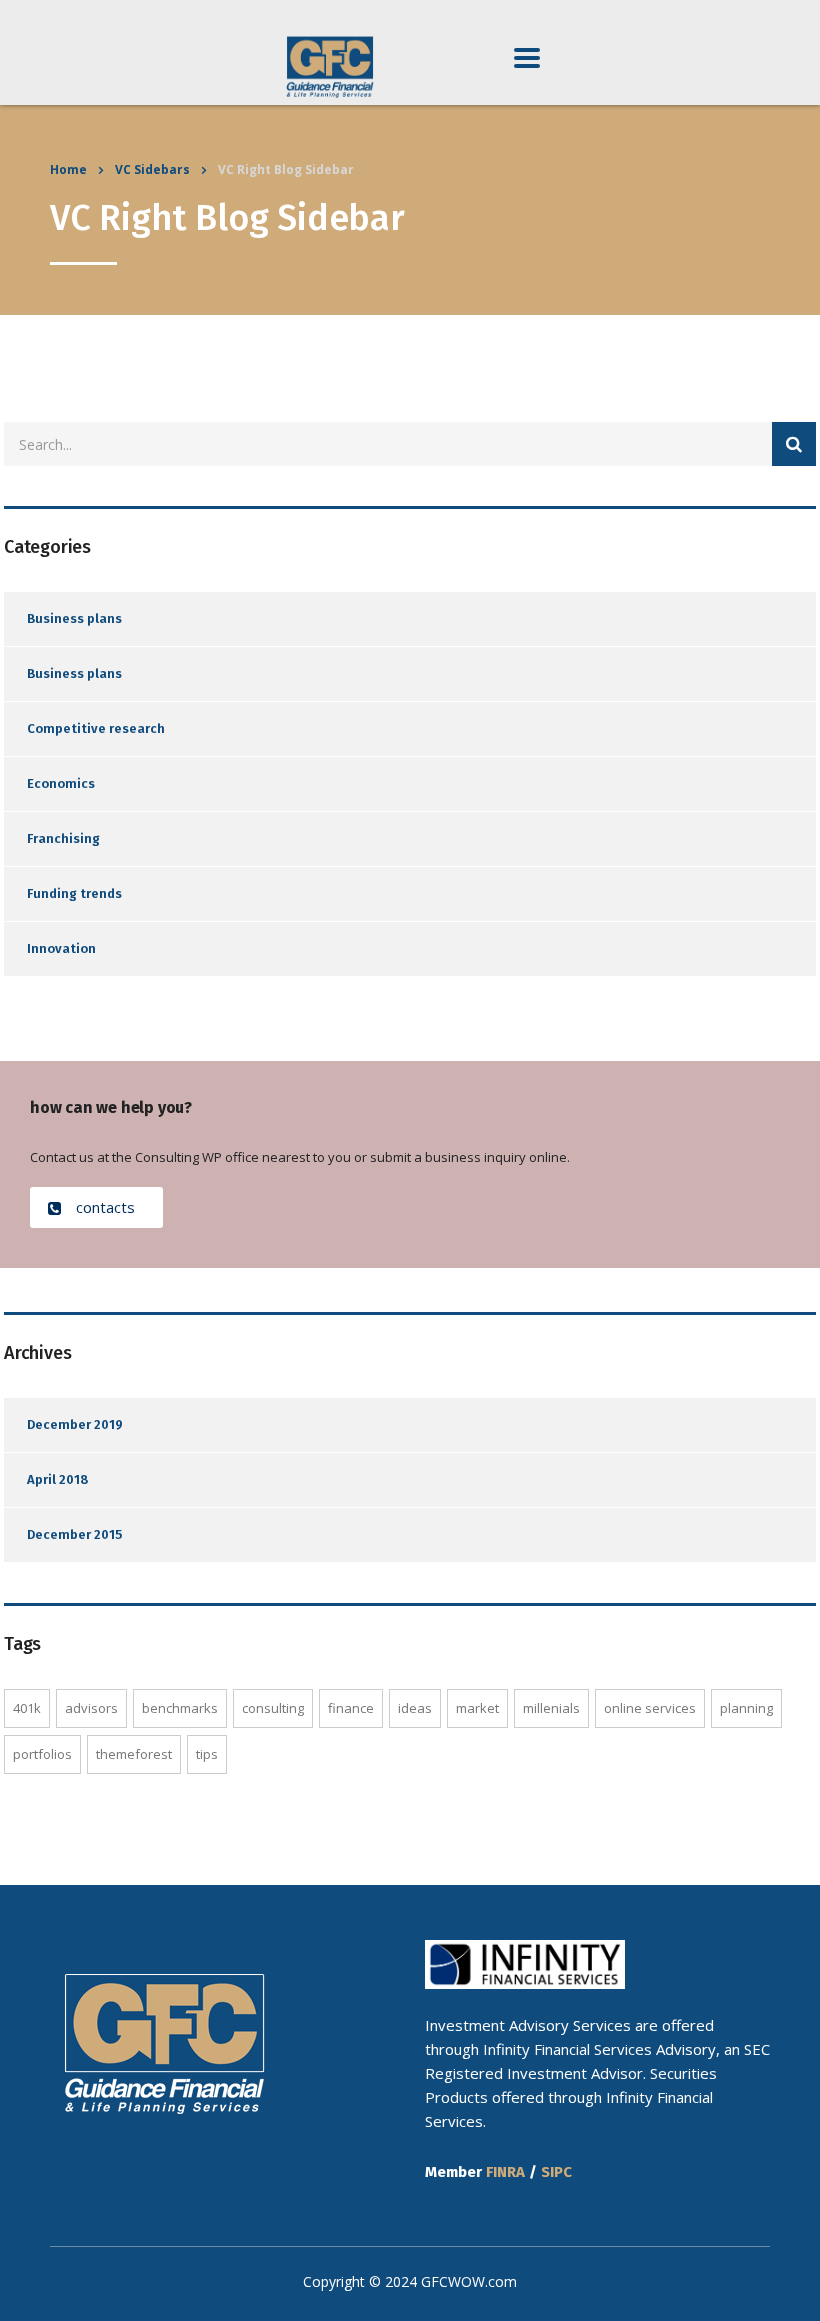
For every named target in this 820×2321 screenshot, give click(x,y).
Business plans (74, 618)
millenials (551, 1708)
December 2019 (75, 1424)
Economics (61, 783)
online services (650, 1708)
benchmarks (180, 1708)
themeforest (134, 1754)
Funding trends (74, 893)
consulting (273, 1708)
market (477, 1708)
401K (27, 1708)
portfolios (42, 1754)
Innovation (61, 948)
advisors (91, 1708)
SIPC (556, 2172)
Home (68, 169)
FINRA (505, 2172)
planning (746, 1708)
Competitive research (96, 728)
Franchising (63, 838)
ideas (415, 1708)
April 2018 (57, 1479)
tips (207, 1754)
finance (351, 1708)
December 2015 (74, 1534)
